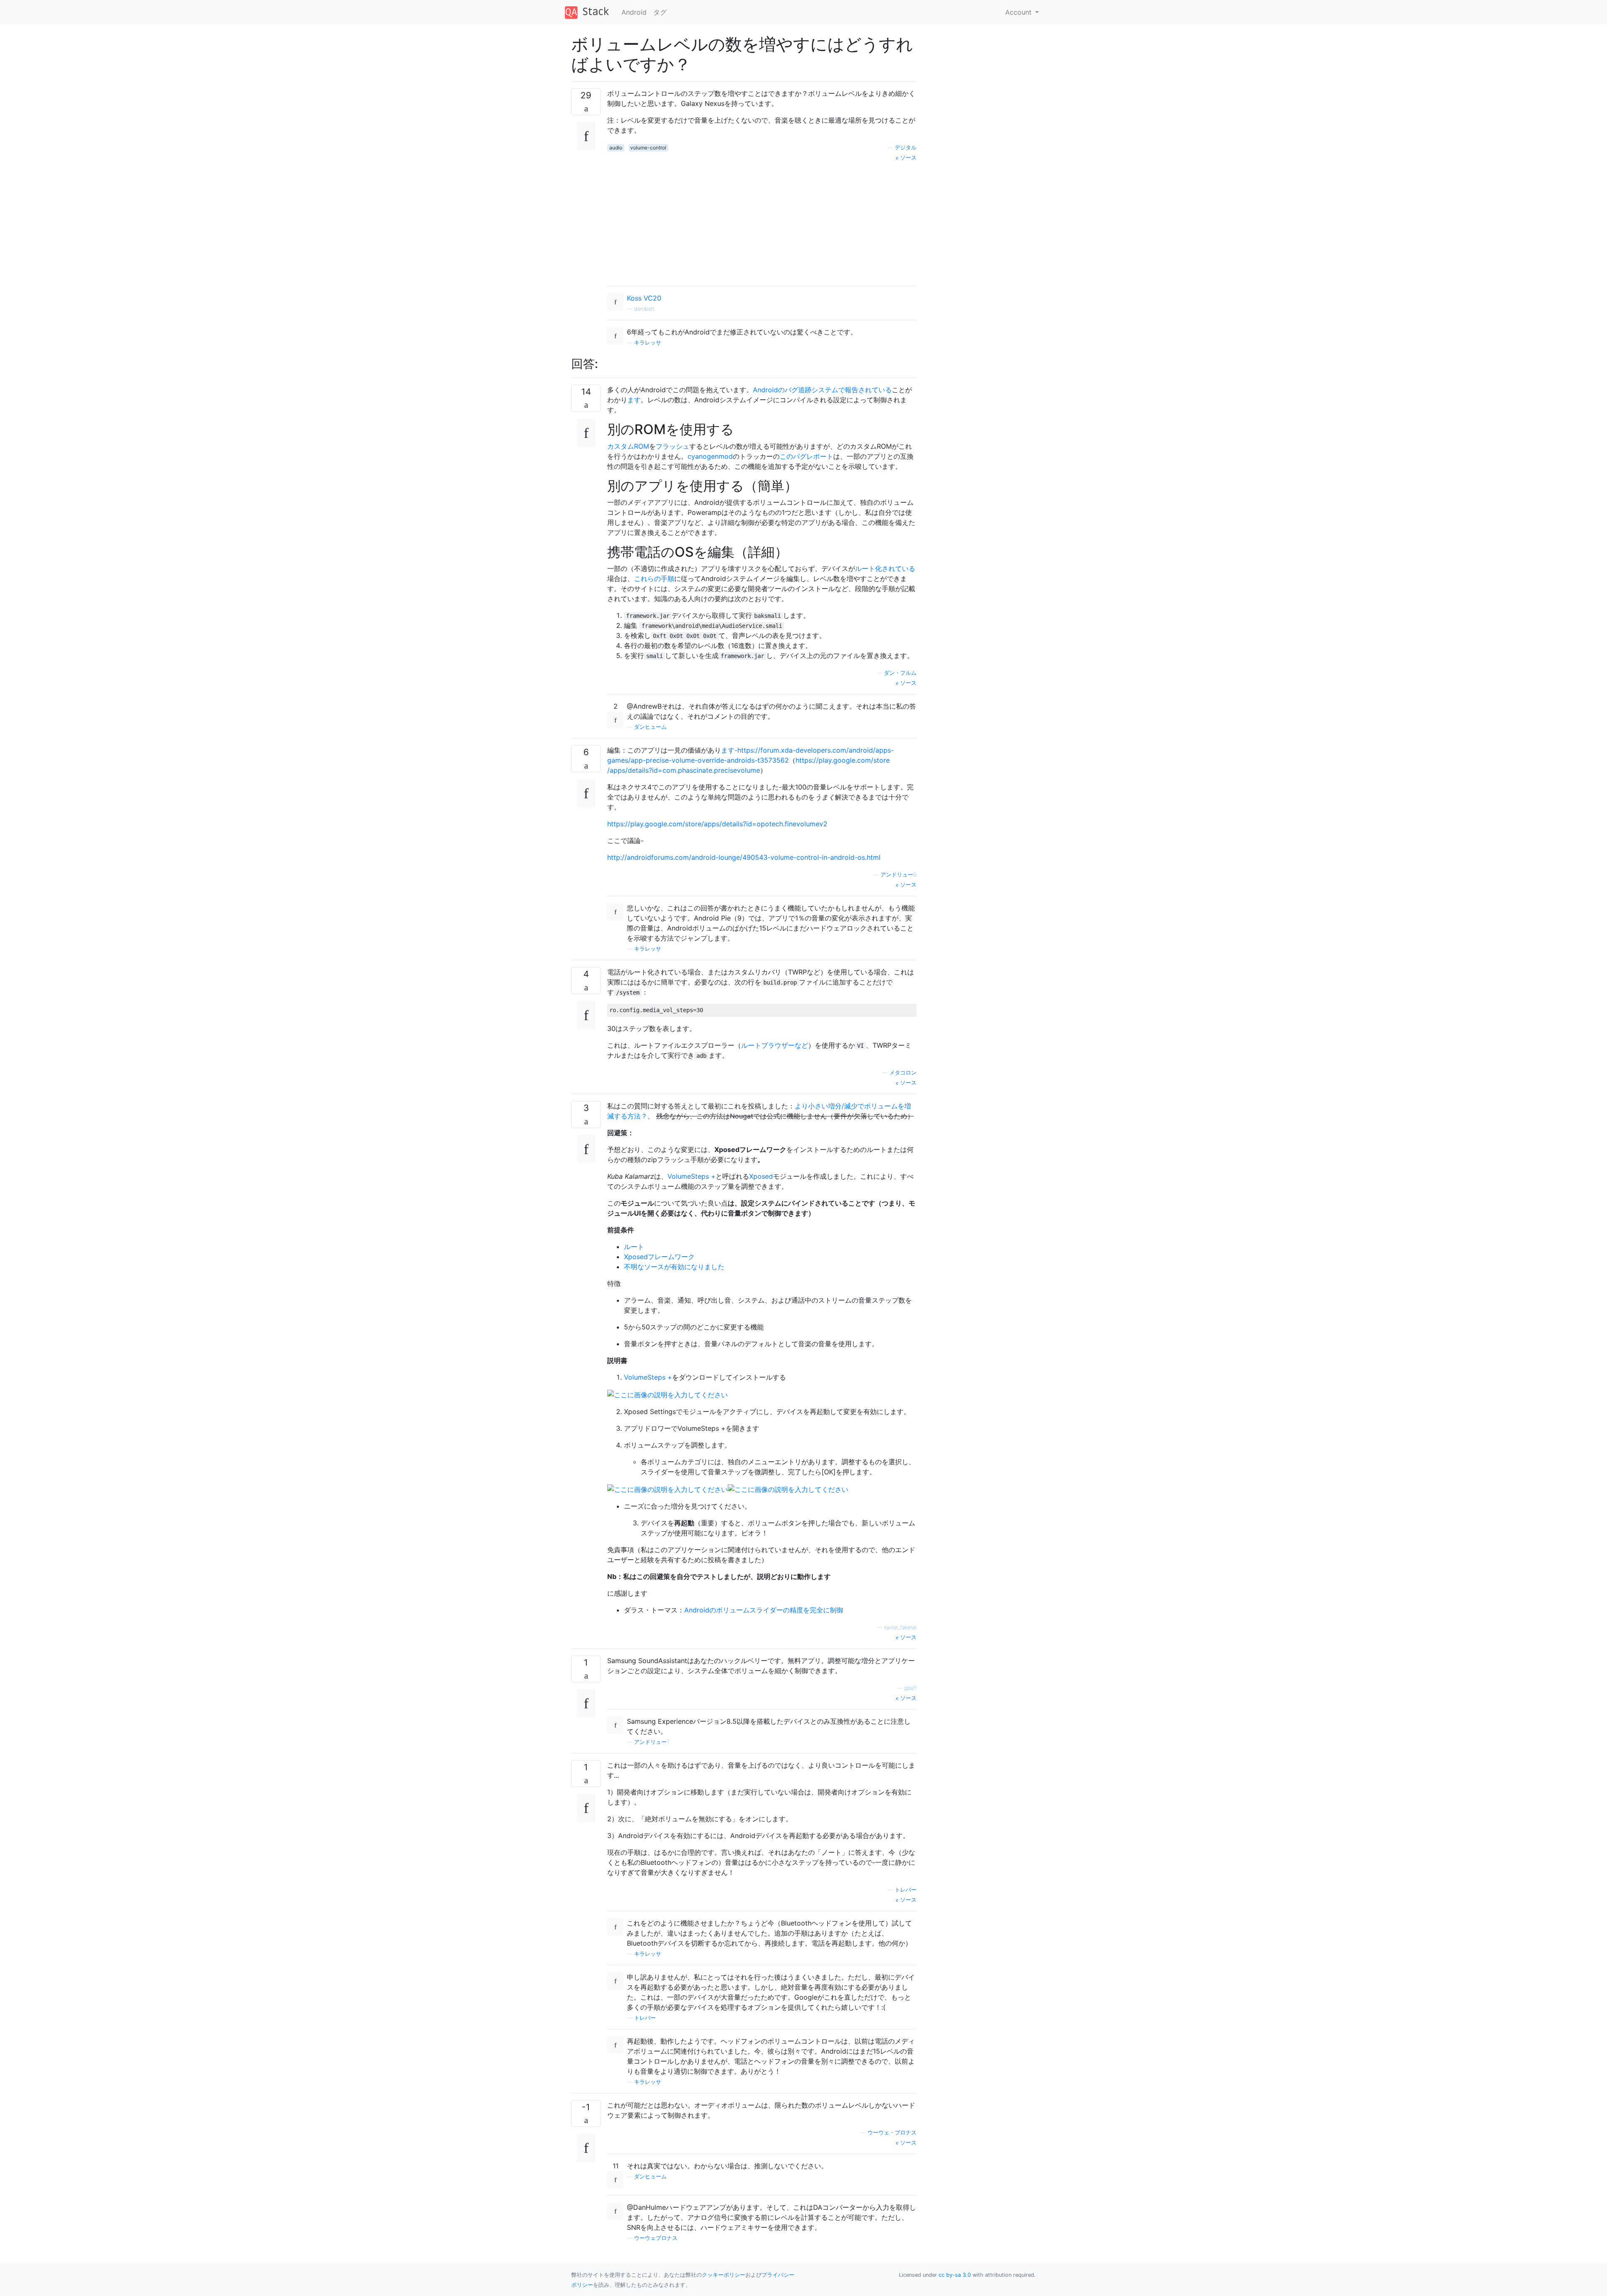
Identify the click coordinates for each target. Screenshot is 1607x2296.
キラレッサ (648, 343)
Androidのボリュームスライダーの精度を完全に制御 (764, 1610)
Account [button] (1019, 12)
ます (634, 400)
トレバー (906, 1890)
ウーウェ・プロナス (892, 2133)
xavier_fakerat (900, 1627)
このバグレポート (806, 456)
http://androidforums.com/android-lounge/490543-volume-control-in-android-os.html (744, 857)
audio (616, 148)
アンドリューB (898, 875)
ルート (634, 1247)
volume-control (648, 148)
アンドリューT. (653, 1742)
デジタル (906, 148)
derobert (644, 309)
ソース (907, 158)
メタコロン (903, 1073)
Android (634, 12)
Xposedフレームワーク (659, 1257)
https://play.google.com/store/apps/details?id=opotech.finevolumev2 (717, 824)
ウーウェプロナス (656, 2238)
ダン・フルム (900, 673)
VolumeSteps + (692, 1176)
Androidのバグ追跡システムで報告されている (822, 390)
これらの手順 (654, 578)
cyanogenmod (710, 456)
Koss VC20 (644, 298)
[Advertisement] (762, 221)
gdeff (910, 1688)
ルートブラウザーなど (775, 1045)
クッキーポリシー (724, 2275)
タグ (660, 12)
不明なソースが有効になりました (674, 1267)
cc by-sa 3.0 (955, 2275)
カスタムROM (628, 446)
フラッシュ (673, 446)
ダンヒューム (650, 727)
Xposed (761, 1176)
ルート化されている (885, 568)
